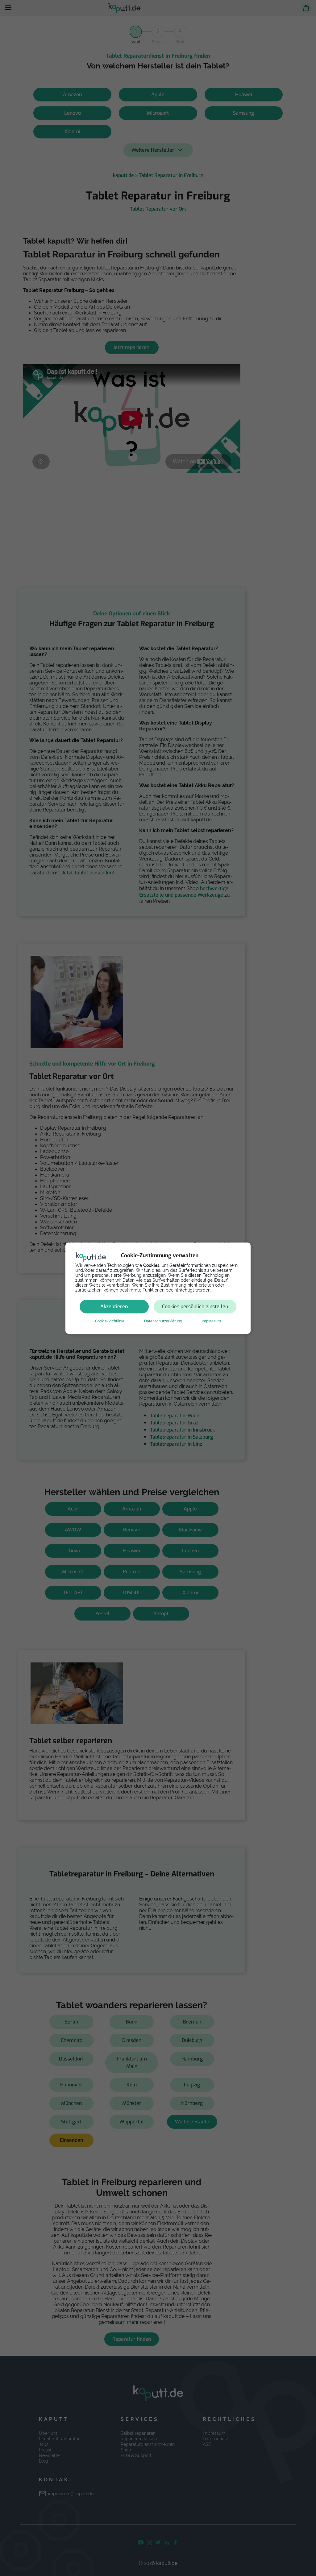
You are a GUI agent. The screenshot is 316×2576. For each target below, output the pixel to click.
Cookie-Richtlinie (110, 1321)
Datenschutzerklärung (163, 1321)
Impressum (211, 1321)
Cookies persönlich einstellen (195, 1306)
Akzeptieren (114, 1306)
